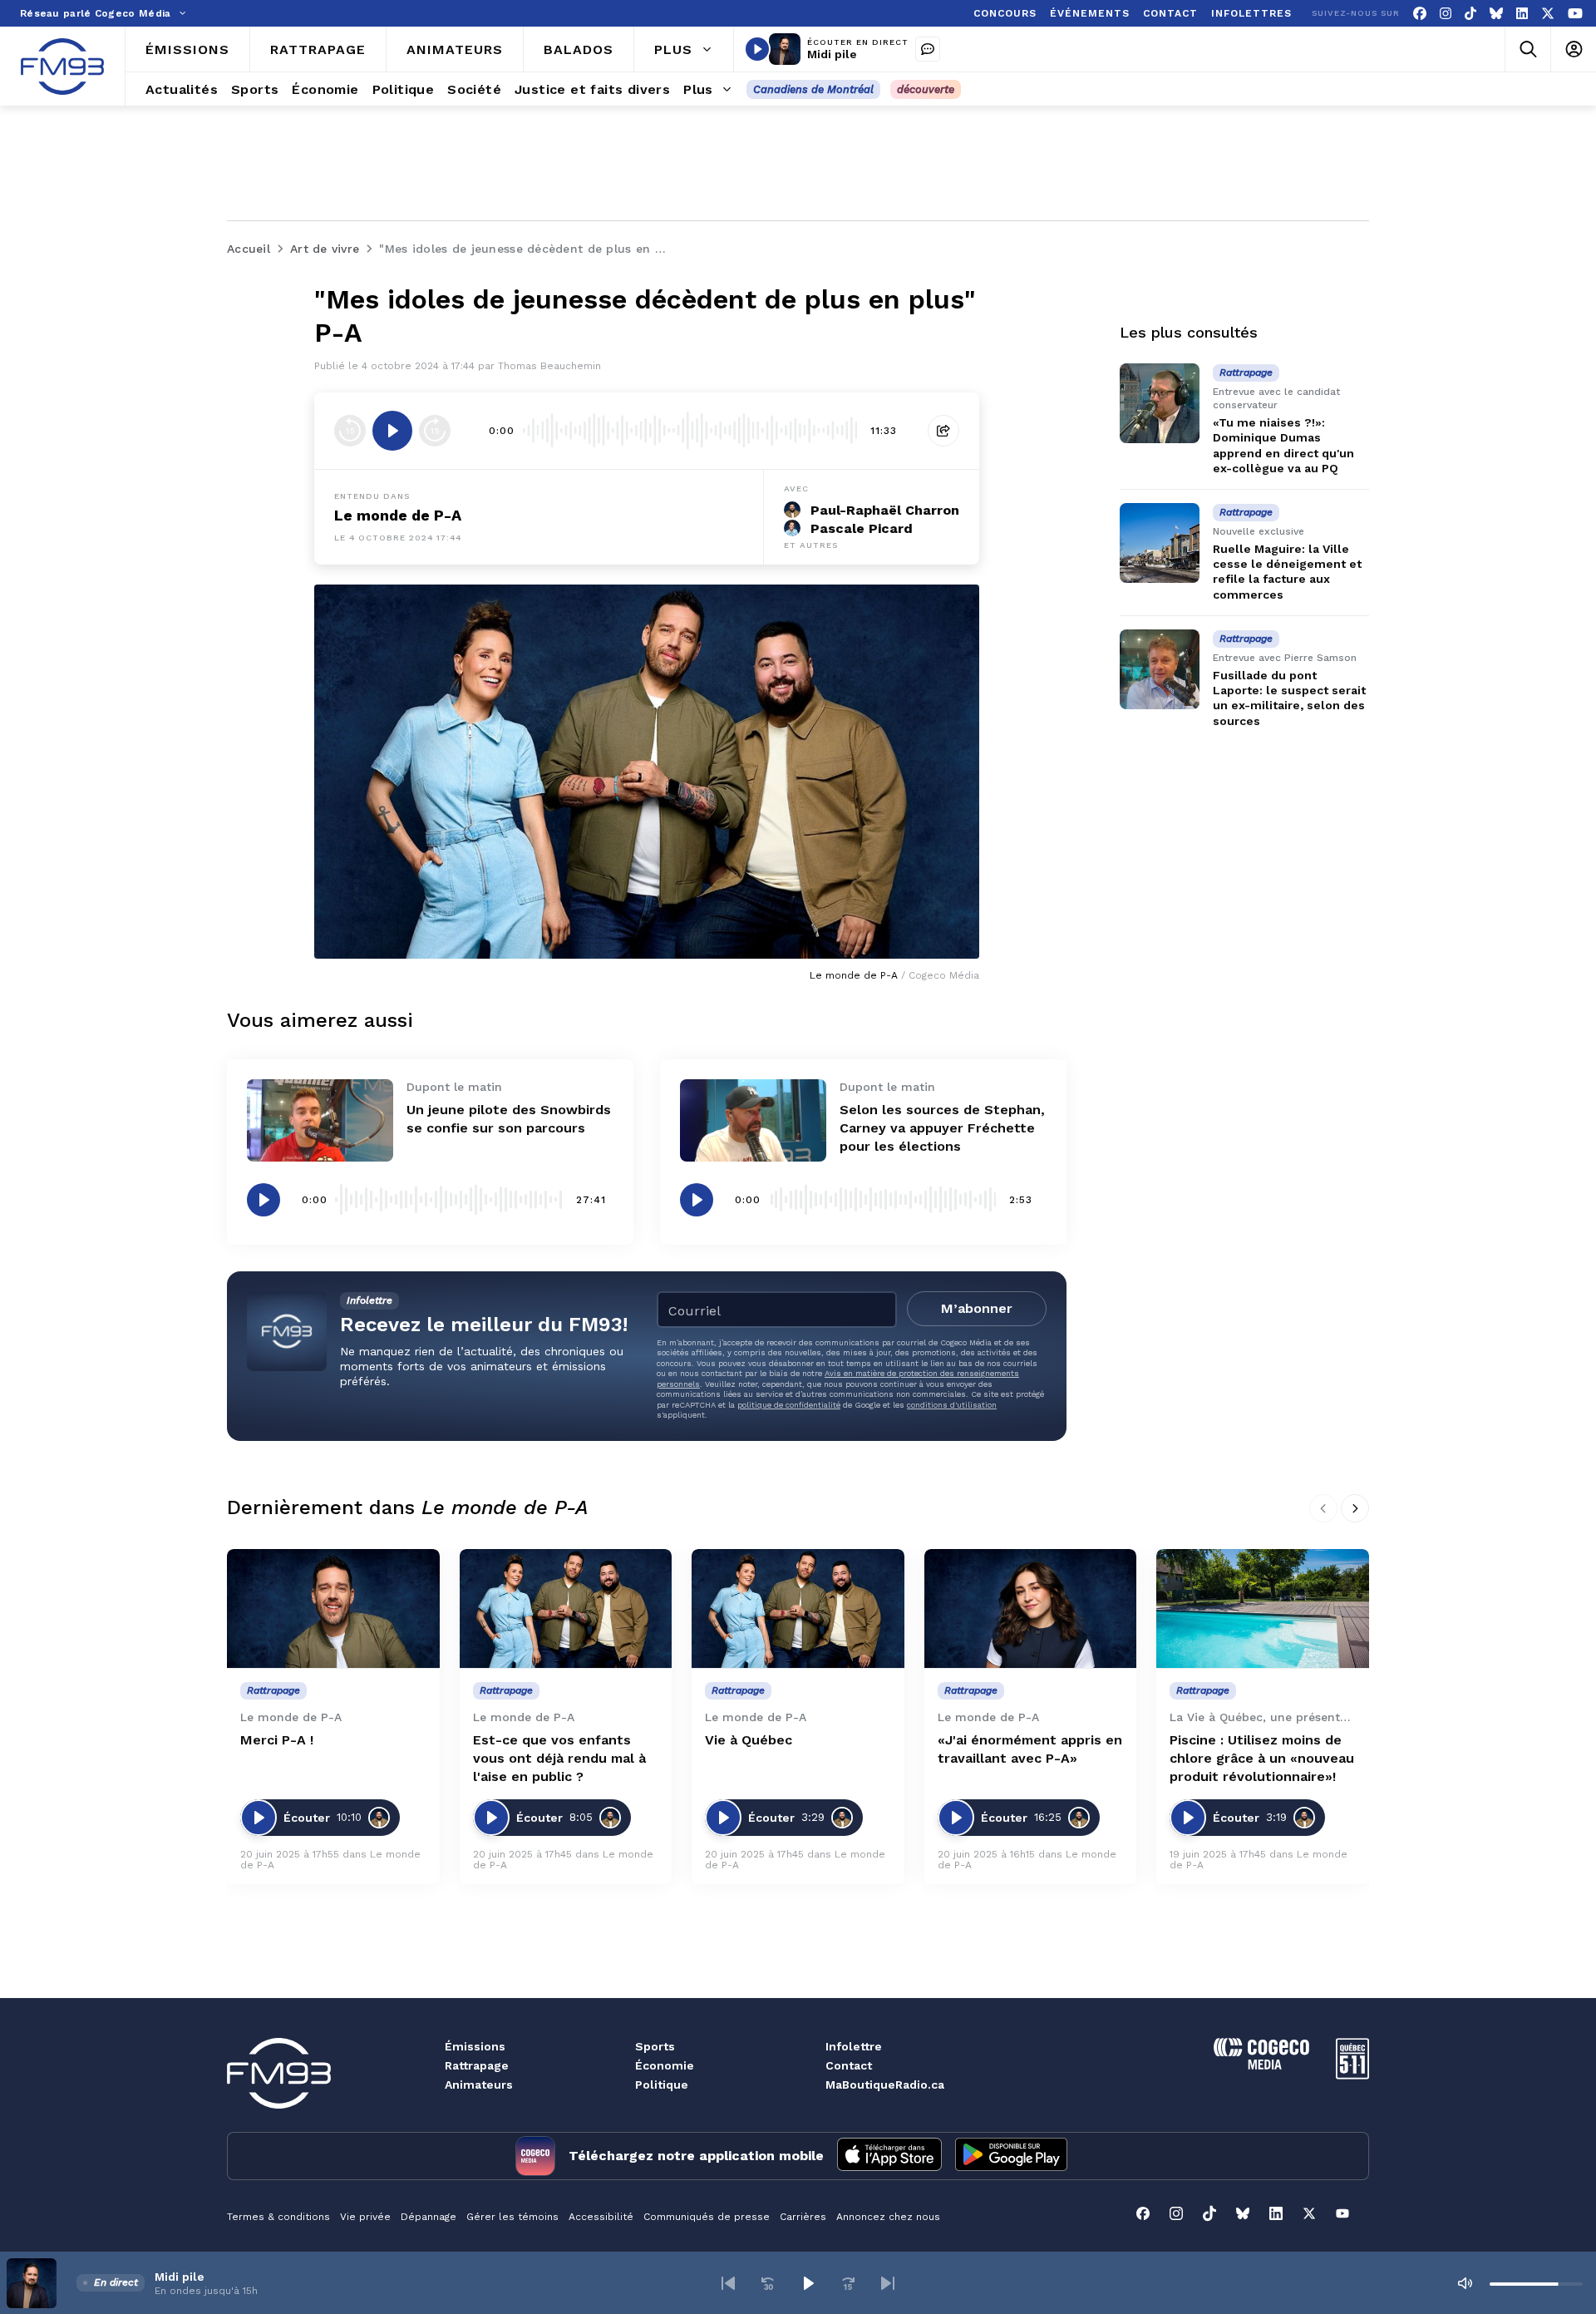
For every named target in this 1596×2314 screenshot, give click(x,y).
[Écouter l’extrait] (392, 431)
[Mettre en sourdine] (1465, 2283)
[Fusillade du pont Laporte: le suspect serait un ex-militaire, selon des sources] (1160, 669)
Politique (662, 2085)
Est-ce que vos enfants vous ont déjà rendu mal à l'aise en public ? (559, 1758)
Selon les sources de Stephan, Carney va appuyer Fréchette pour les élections (942, 1128)
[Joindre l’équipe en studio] (928, 49)
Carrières (803, 2217)
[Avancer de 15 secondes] (435, 431)
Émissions (475, 2046)
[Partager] (943, 431)
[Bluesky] (1496, 14)
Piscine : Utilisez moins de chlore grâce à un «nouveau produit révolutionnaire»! (1262, 1758)
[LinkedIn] (1522, 14)
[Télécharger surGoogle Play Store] (1011, 2156)
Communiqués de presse (707, 2217)
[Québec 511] (1352, 2075)
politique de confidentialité (789, 1405)
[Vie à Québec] (798, 1609)
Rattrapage (477, 2065)
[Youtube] (1575, 14)
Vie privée (365, 2217)
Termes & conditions (278, 2217)
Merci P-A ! (277, 1740)
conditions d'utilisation (952, 1405)
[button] (728, 2283)
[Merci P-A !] (333, 1609)
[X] (1548, 14)
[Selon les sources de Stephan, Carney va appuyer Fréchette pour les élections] (753, 1120)
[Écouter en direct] (757, 49)
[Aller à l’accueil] (62, 67)
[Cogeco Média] (1261, 2065)
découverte (926, 89)
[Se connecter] (1573, 49)
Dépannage (429, 2217)
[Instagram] (1446, 14)
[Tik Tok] (1470, 14)
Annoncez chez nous (888, 2217)
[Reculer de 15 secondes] (350, 431)
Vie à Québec (749, 1740)
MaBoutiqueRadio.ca (885, 2085)
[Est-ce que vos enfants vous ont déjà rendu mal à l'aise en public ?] (566, 1609)
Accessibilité (601, 2217)
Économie (665, 2065)
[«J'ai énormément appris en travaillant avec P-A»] (1031, 1609)
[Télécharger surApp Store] (889, 2156)
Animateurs (479, 2085)
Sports (655, 2046)
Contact (849, 2065)
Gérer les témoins (512, 2217)
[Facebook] (1420, 14)
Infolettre (854, 2046)
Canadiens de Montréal (813, 89)
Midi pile (832, 54)
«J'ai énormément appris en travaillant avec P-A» (1030, 1749)
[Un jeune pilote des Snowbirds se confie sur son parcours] (320, 1120)
